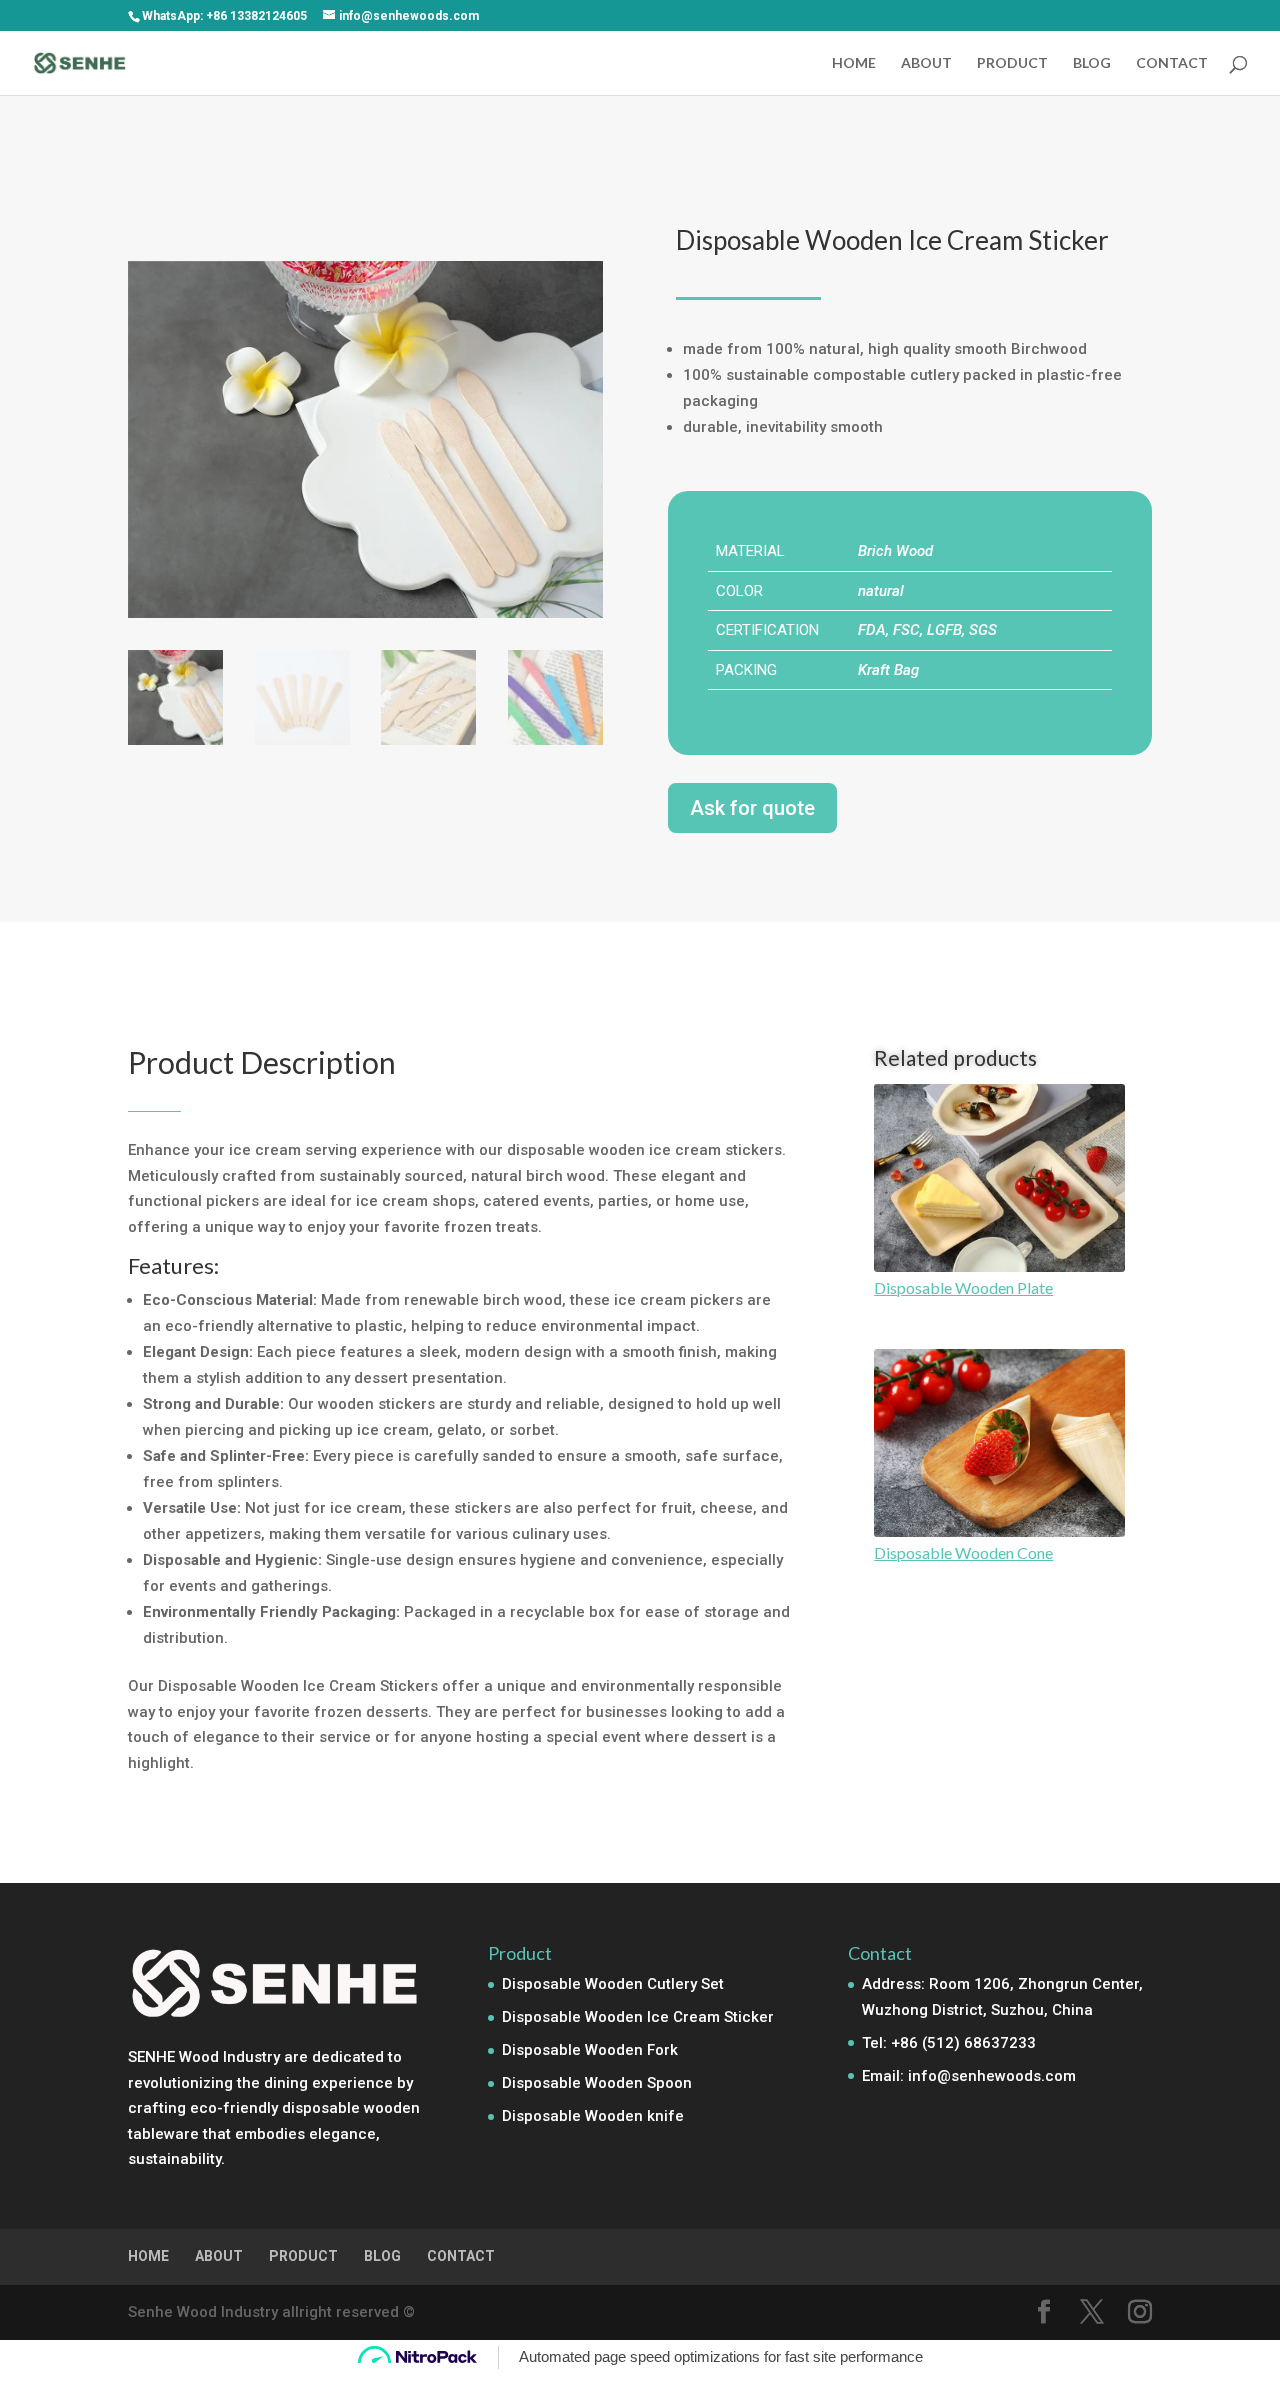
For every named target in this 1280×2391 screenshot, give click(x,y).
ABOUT (926, 63)
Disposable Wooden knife (593, 2116)
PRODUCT (1012, 63)
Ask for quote (752, 808)
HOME (854, 63)
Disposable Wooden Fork (590, 2050)
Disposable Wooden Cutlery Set (613, 1984)
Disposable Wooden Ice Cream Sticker (638, 2017)
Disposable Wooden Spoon (597, 2083)
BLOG (1092, 63)
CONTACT (1172, 63)
